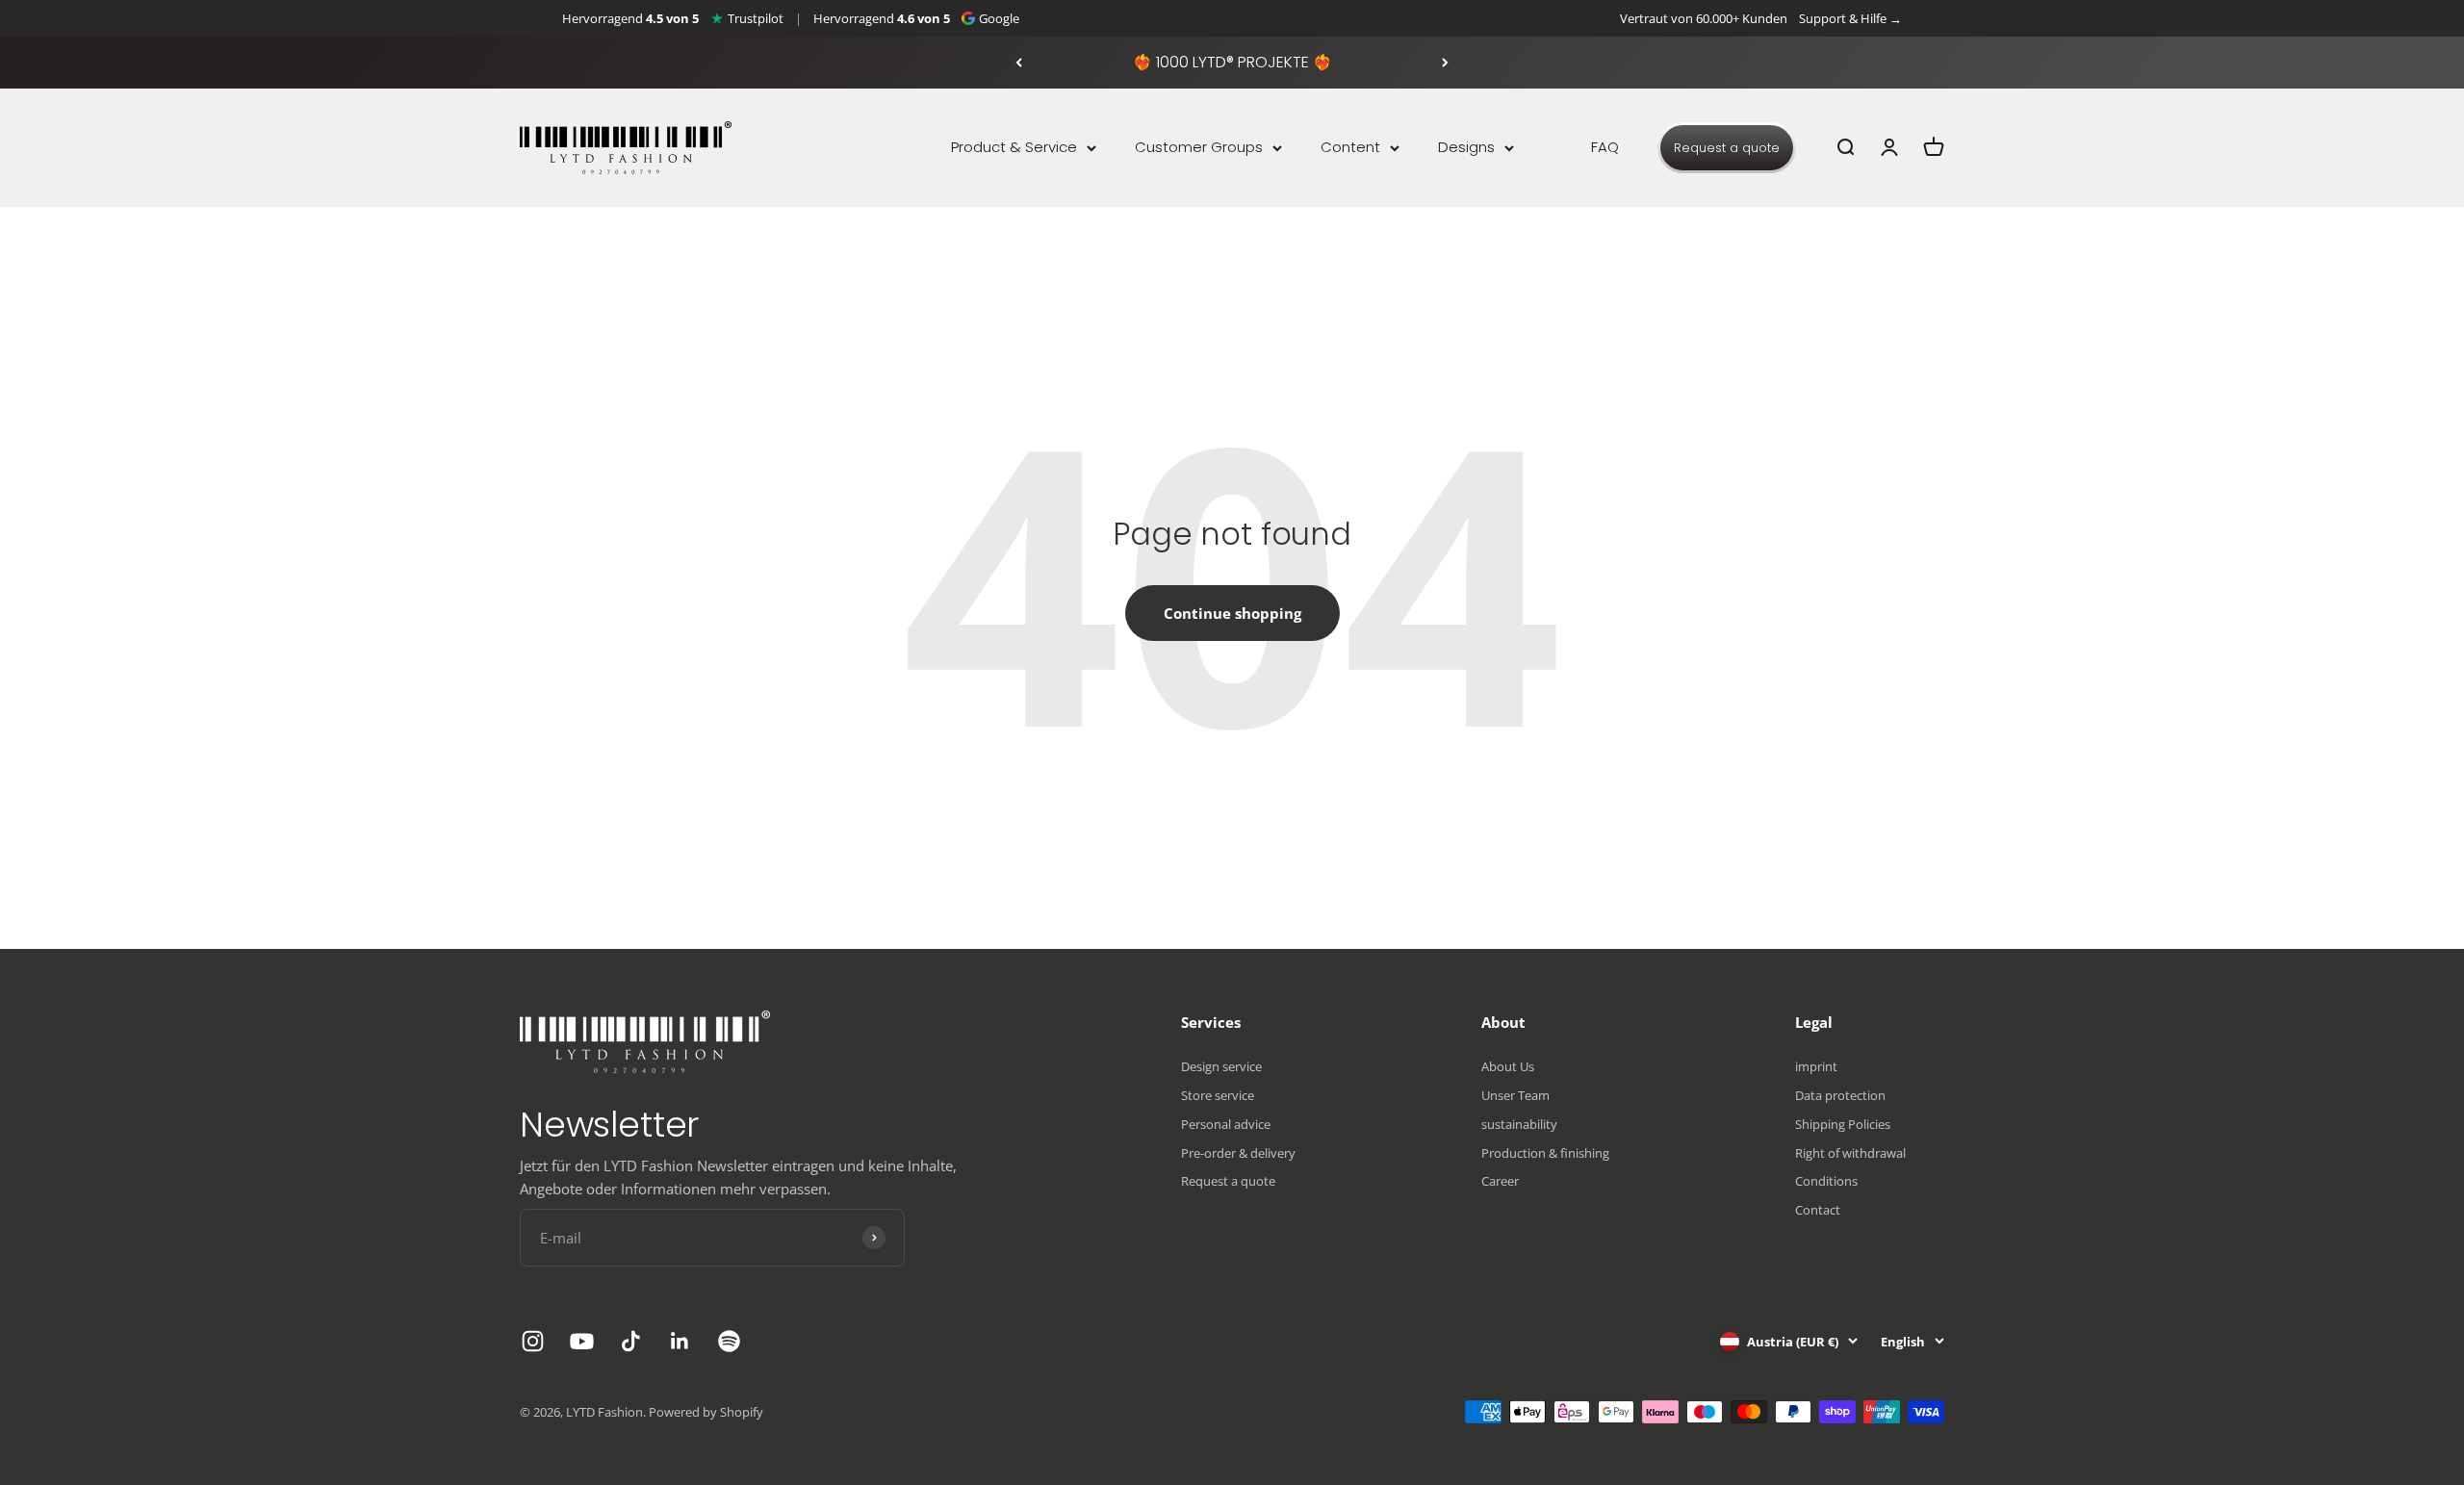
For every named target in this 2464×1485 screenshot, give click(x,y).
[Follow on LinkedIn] (680, 1341)
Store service (1218, 1095)
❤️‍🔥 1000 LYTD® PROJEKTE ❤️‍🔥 (1232, 62)
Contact (1818, 1210)
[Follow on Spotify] (729, 1341)
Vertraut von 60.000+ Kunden (1704, 18)
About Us (1508, 1066)
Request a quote (1727, 148)
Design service (1221, 1066)
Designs (1466, 147)
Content (1350, 147)
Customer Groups (1199, 147)
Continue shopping (1232, 613)
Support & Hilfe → (1850, 18)
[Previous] (1019, 63)
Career (1500, 1181)
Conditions (1826, 1181)
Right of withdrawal (1850, 1153)
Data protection (1840, 1095)
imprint (1816, 1066)
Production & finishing (1545, 1153)
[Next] (1445, 63)
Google (999, 18)
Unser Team (1515, 1095)
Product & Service (1014, 147)
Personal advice (1226, 1124)
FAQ (1605, 147)
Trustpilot (756, 18)
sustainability (1519, 1124)
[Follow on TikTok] (631, 1341)
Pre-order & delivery (1238, 1153)
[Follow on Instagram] (533, 1341)
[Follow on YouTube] (582, 1341)
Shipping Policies (1843, 1124)
